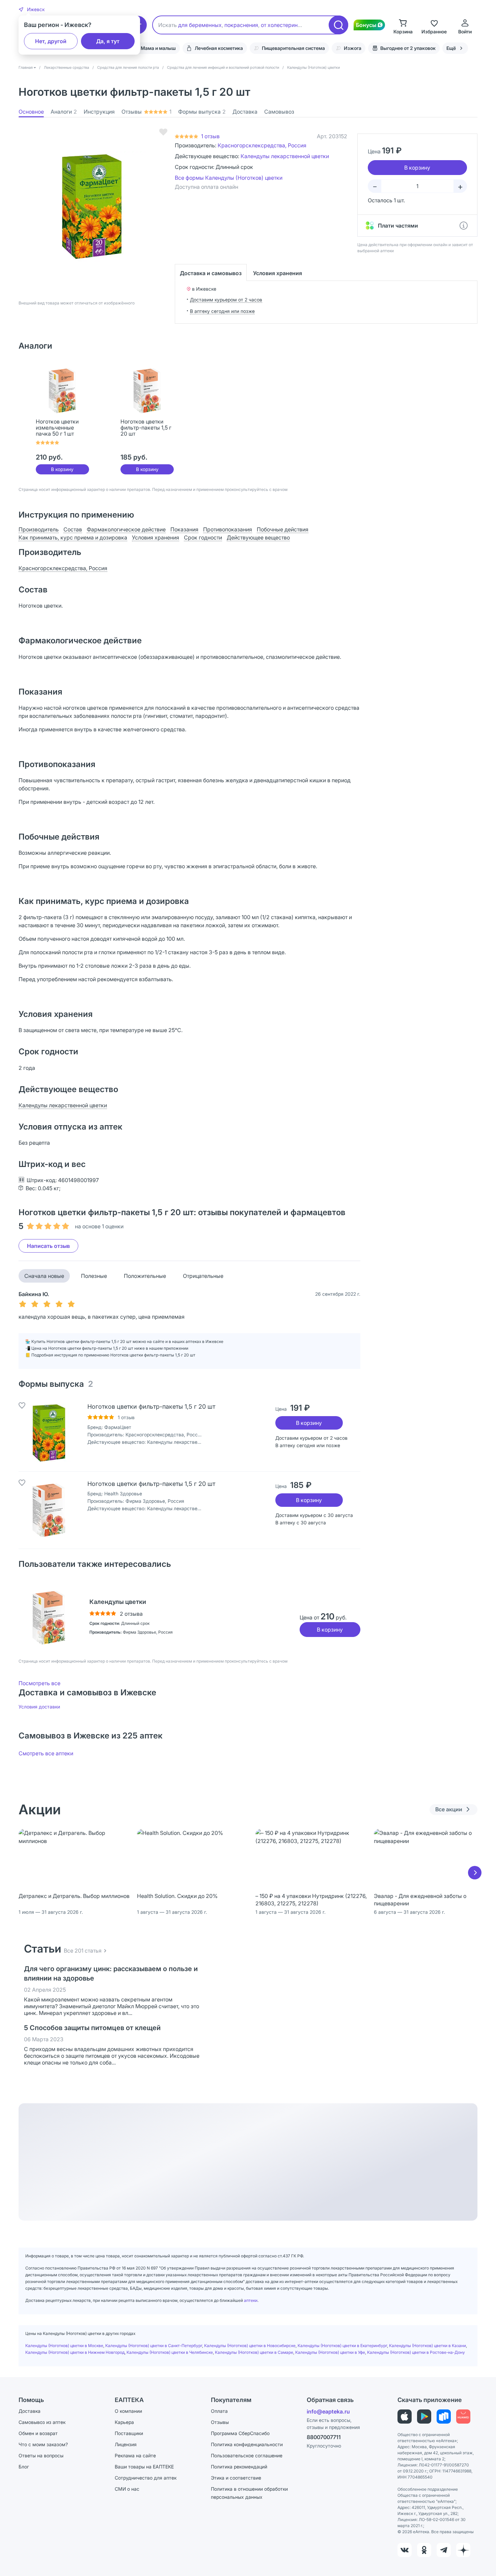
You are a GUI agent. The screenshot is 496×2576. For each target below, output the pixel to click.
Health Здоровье (123, 1494)
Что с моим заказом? (43, 2444)
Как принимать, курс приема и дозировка (73, 537)
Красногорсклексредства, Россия (262, 145)
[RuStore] (444, 2417)
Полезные (94, 1276)
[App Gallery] (463, 2417)
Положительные (145, 1276)
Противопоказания (228, 529)
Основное (31, 112)
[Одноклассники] (424, 2550)
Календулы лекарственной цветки (285, 156)
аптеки (251, 2300)
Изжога (353, 48)
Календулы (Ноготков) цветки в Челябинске (170, 2352)
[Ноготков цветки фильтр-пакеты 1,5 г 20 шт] (49, 1433)
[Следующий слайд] (475, 1873)
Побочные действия (283, 529)
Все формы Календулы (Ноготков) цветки (229, 178)
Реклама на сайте (135, 2455)
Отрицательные (203, 1276)
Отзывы (146, 112)
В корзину (62, 469)
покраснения (241, 25)
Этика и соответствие (236, 2478)
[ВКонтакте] (405, 2550)
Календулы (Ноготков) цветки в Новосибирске (250, 2346)
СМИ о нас (127, 2489)
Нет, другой (51, 41)
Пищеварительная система (293, 48)
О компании (128, 2411)
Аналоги (64, 112)
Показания (184, 529)
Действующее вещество (258, 537)
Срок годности (203, 537)
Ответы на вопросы (41, 2455)
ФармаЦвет (118, 1427)
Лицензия (126, 2444)
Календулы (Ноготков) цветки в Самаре (254, 2352)
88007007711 (324, 2437)
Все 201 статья (83, 1951)
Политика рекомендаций (239, 2467)
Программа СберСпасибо (240, 2433)
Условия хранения (278, 273)
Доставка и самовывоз (211, 273)
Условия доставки (39, 1707)
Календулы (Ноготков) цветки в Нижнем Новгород (75, 2352)
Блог (24, 2467)
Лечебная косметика (219, 48)
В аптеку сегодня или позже (222, 311)
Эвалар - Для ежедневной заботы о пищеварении (420, 1900)
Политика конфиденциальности (247, 2444)
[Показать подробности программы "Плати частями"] (464, 226)
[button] (32, 9)
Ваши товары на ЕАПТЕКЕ (144, 2467)
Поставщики (129, 2433)
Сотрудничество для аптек (146, 2478)
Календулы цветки (118, 1602)
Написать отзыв (48, 1246)
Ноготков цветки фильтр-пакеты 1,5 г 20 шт (146, 428)
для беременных (200, 25)
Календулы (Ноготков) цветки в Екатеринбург (342, 2346)
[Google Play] (424, 2417)
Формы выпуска (202, 112)
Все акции (449, 1809)
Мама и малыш (158, 48)
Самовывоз (279, 112)
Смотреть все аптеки (46, 1753)
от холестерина (281, 25)
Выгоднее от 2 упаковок (408, 48)
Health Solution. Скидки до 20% (177, 1896)
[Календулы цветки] (49, 1618)
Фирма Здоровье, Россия (155, 1501)
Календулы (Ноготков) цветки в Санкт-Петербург (154, 2346)
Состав (73, 529)
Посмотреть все (39, 1683)
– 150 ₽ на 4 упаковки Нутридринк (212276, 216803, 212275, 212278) (311, 1900)
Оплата (219, 2411)
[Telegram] (444, 2550)
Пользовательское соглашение (247, 2455)
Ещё (451, 48)
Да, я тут (108, 41)
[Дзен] (463, 2550)
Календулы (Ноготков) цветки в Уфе (330, 2352)
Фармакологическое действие (126, 529)
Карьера (124, 2422)
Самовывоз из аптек (42, 2422)
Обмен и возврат (38, 2433)
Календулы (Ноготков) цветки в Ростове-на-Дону (416, 2352)
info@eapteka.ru (328, 2411)
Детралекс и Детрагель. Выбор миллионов (74, 1896)
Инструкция (99, 112)
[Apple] (405, 2417)
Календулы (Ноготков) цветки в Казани (428, 2346)
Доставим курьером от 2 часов (226, 300)
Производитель (39, 529)
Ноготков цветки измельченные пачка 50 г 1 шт (57, 428)
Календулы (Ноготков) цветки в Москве (64, 2346)
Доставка (245, 112)
